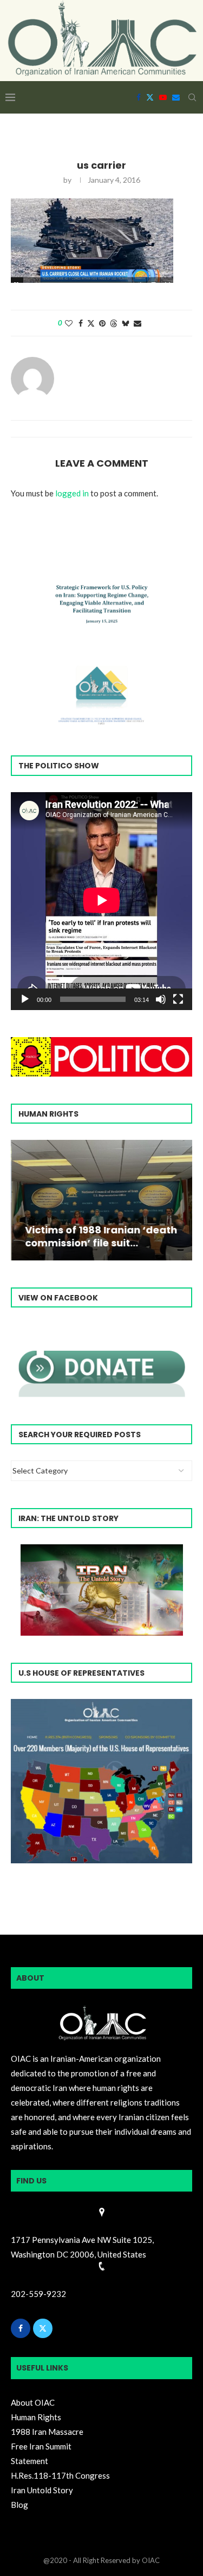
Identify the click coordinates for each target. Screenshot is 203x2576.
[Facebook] (139, 97)
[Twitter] (150, 97)
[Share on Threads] (114, 323)
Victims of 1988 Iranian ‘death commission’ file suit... (100, 1236)
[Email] (176, 97)
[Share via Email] (137, 323)
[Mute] (161, 999)
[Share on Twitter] (91, 323)
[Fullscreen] (178, 999)
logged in (72, 493)
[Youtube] (163, 97)
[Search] (192, 97)
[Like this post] (69, 323)
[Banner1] (101, 1781)
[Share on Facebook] (81, 323)
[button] (21, 1199)
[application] (101, 901)
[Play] (25, 999)
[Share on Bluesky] (126, 323)
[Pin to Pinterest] (102, 323)
